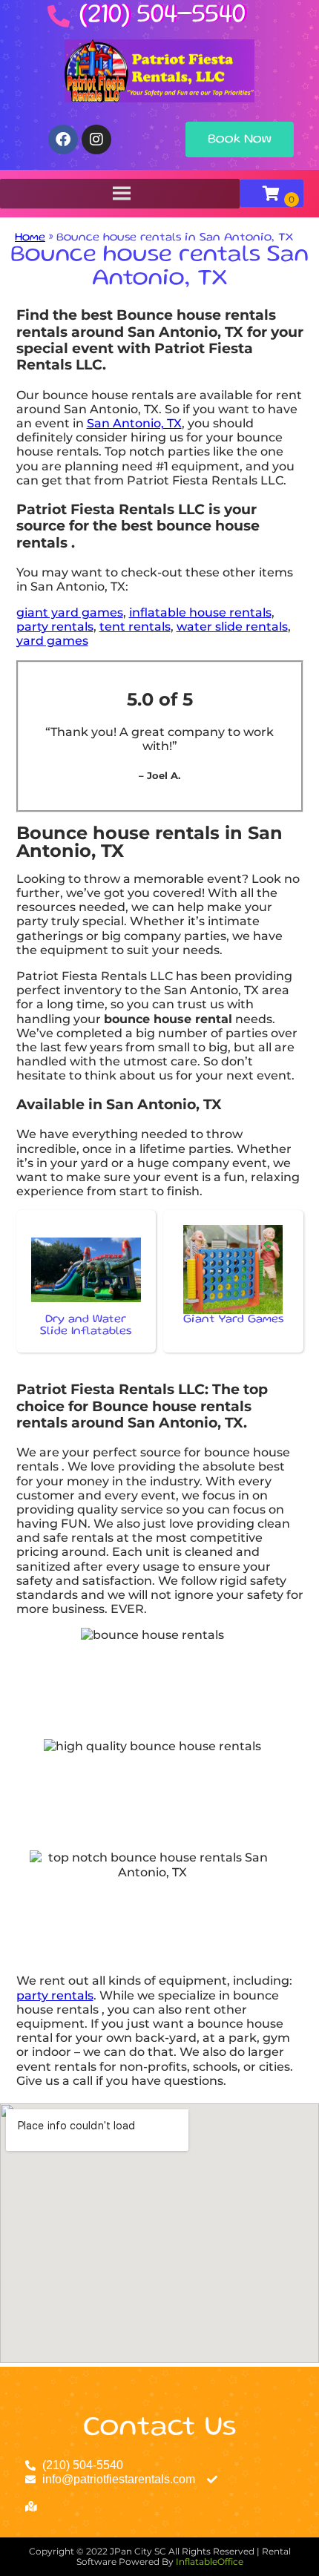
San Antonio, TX (134, 423)
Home (30, 238)
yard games (52, 641)
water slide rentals (232, 627)
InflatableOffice (210, 2562)
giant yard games (70, 612)
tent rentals (135, 627)
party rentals (55, 627)
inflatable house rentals (200, 612)
